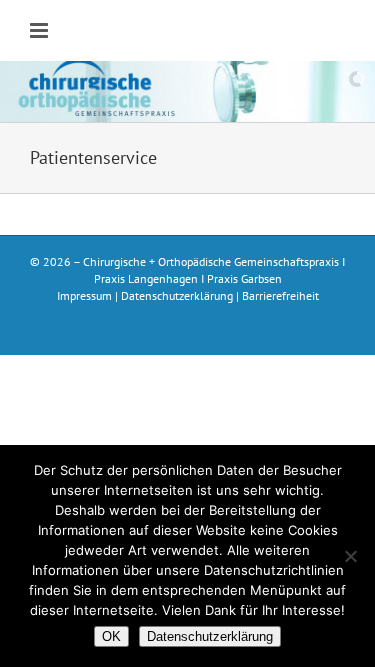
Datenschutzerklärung (177, 295)
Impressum (84, 295)
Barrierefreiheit (280, 295)
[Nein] (350, 556)
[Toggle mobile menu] (40, 30)
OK (111, 636)
